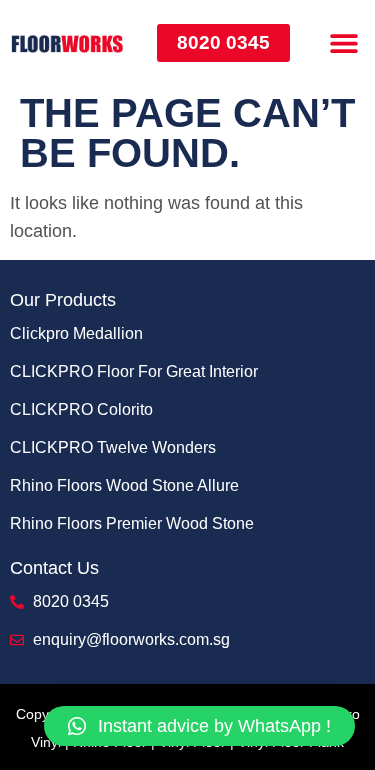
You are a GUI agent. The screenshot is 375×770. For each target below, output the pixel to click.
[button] (343, 42)
